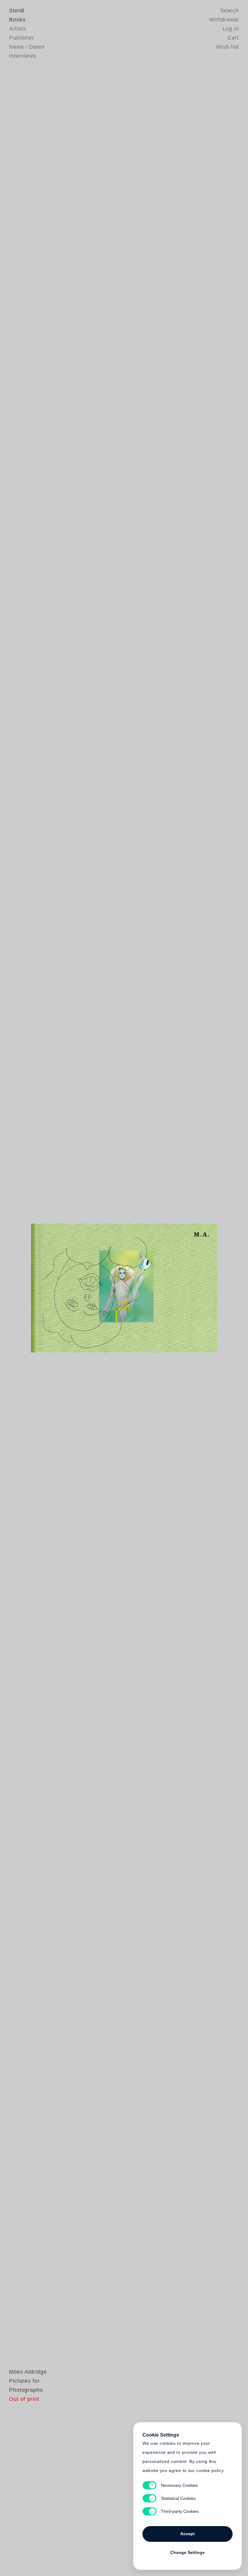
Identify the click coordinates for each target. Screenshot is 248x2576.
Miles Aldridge (28, 2372)
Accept (188, 2534)
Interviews (23, 56)
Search (230, 11)
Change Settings (188, 2552)
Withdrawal (224, 20)
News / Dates (27, 47)
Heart (83, 1288)
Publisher (22, 38)
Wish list (228, 47)
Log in (231, 29)
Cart (233, 38)
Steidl (17, 11)
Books (17, 20)
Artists (18, 29)
